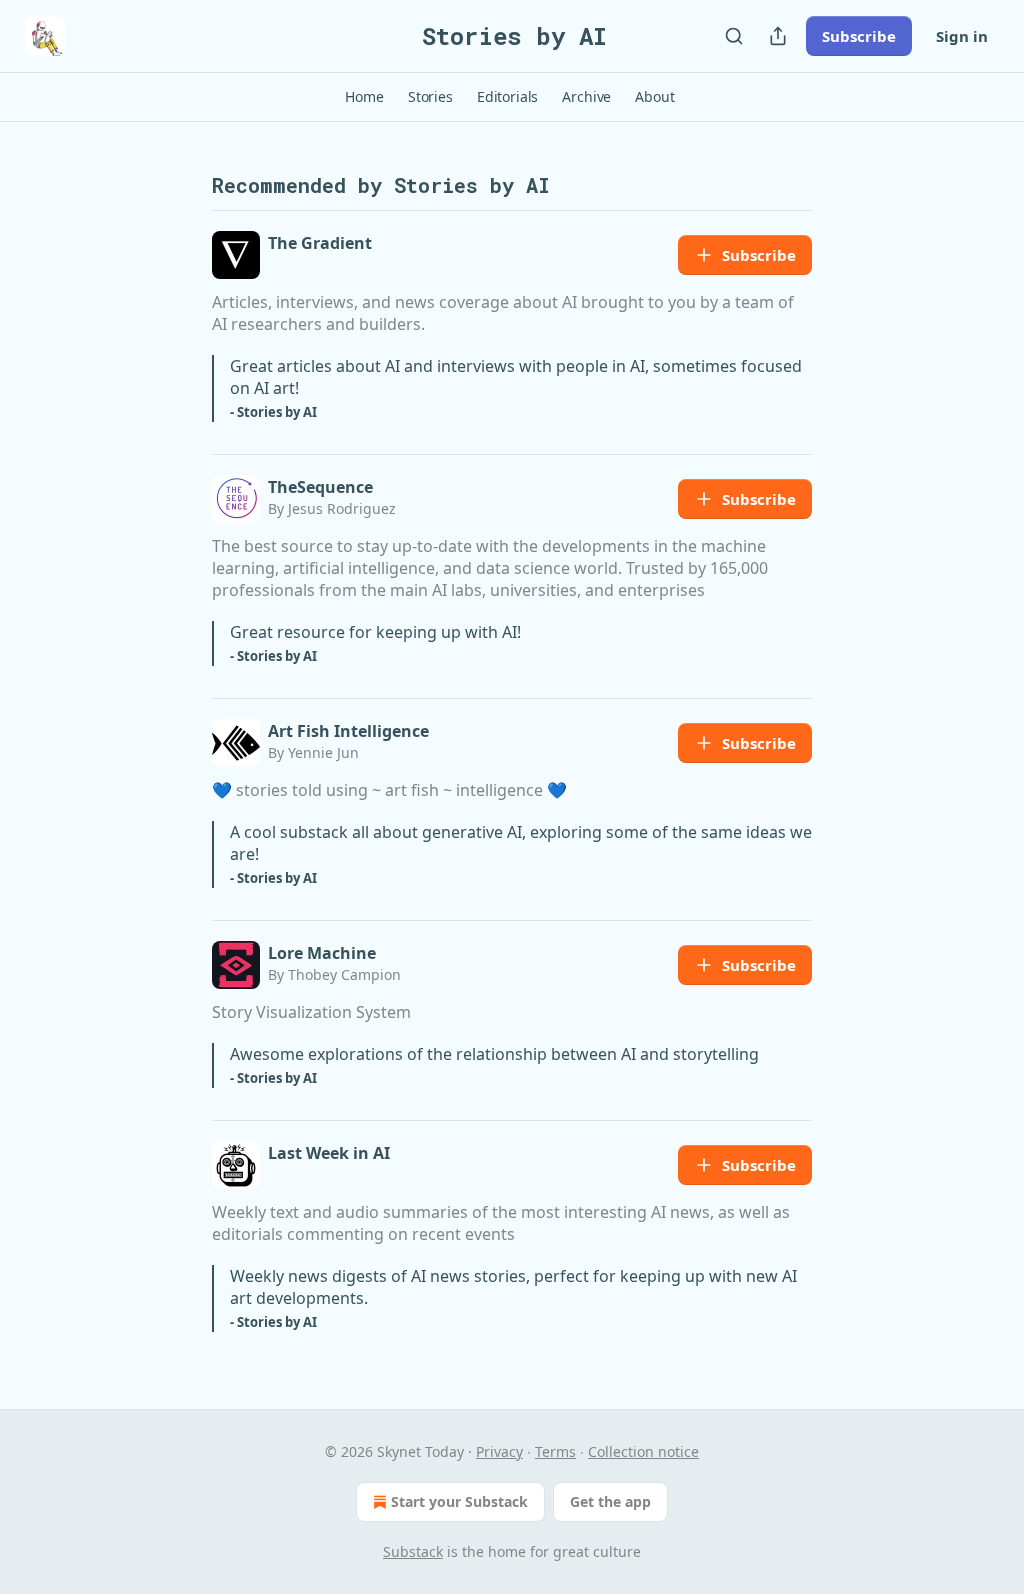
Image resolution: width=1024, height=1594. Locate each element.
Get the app (610, 1501)
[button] (364, 97)
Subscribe (859, 36)
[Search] (734, 36)
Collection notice (643, 1451)
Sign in (962, 36)
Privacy (499, 1451)
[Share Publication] (778, 36)
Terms (555, 1451)
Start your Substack (459, 1501)
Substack (413, 1551)
